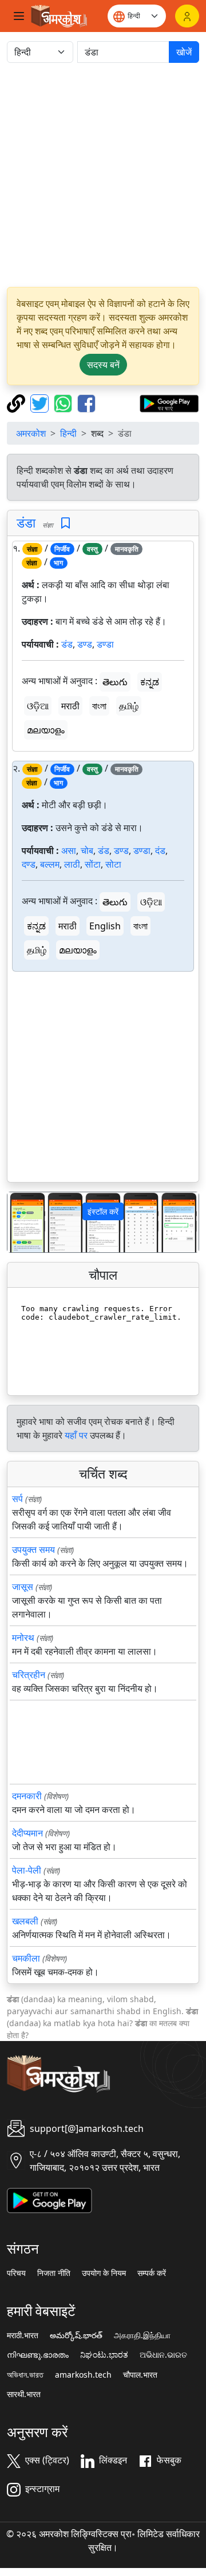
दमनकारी (27, 1796)
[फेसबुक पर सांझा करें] (86, 402)
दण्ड (29, 864)
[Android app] (49, 2199)
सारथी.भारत (24, 2394)
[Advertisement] (103, 175)
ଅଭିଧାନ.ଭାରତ (163, 2355)
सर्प (17, 1499)
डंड (67, 644)
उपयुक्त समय (33, 1549)
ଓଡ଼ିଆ (38, 706)
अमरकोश (31, 433)
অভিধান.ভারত (25, 2375)
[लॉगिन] (187, 16)
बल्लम (50, 864)
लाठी (72, 864)
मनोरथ (23, 1638)
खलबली (25, 1921)
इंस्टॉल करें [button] (103, 1211)
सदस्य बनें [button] (103, 365)
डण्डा (105, 644)
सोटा (113, 864)
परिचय (16, 2273)
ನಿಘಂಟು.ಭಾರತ (104, 2355)
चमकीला (26, 1958)
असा (69, 850)
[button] (22, 1222)
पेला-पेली (27, 1870)
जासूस (23, 1587)
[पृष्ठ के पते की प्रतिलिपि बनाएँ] (17, 402)
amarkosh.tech (83, 2375)
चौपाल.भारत (140, 2375)
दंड (160, 850)
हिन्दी (68, 433)
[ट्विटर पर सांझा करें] (41, 402)
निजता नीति (54, 2273)
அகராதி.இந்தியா (142, 2335)
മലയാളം (46, 730)
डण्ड (85, 644)
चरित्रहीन (29, 1675)
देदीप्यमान (27, 1833)
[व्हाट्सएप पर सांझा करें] (64, 402)
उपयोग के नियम (104, 2273)
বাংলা (99, 706)
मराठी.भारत (23, 2335)
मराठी (70, 706)
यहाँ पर (76, 1435)
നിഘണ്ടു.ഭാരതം (38, 2355)
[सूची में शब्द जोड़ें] (66, 523)
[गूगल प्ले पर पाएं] (169, 402)
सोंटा (93, 864)
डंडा (26, 522)
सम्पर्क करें (152, 2273)
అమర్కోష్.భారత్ (76, 2335)
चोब (87, 850)
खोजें (184, 52)
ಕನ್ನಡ (150, 682)
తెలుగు (115, 682)
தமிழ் (129, 706)
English (105, 926)
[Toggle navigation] (19, 16)
